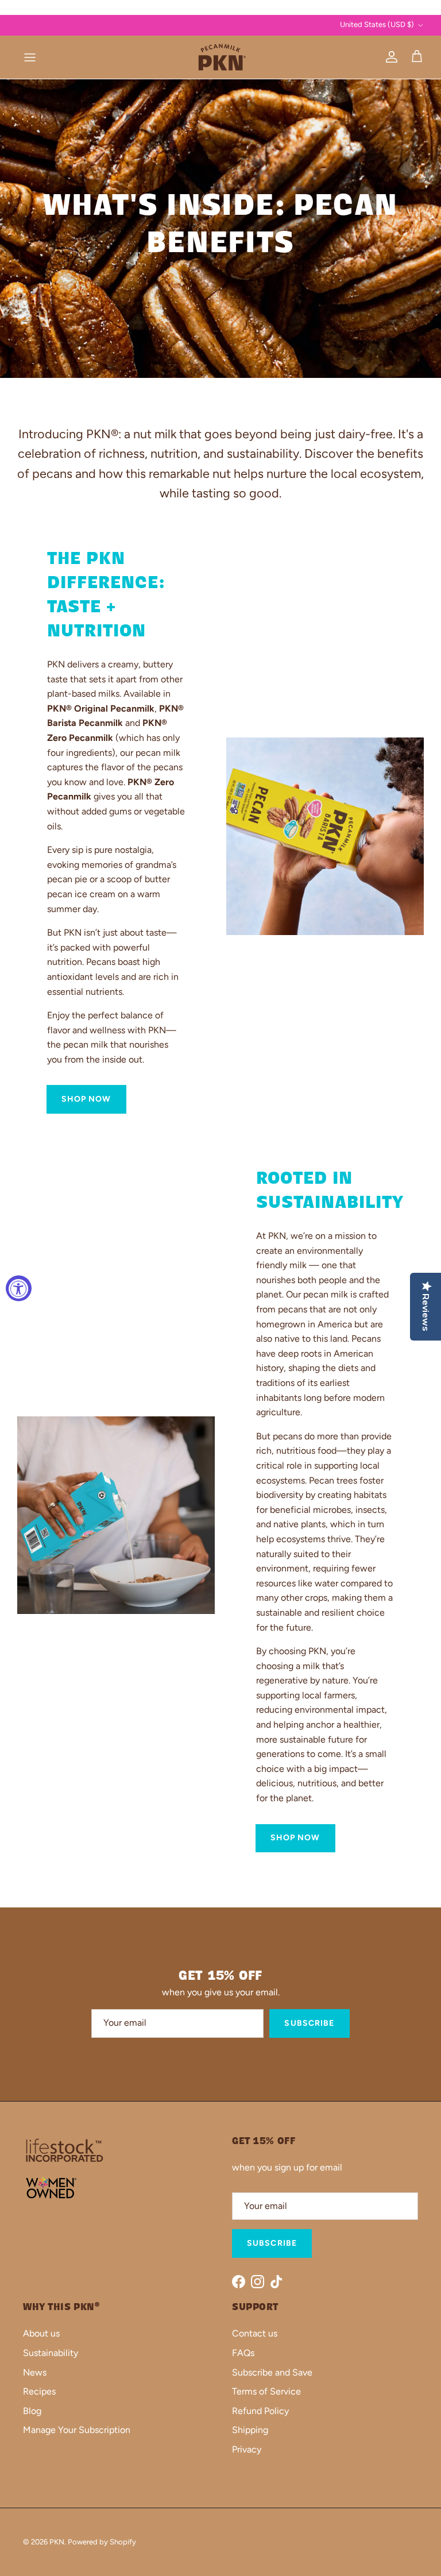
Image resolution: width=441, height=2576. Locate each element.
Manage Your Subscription (77, 2430)
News (35, 2372)
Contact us (255, 2333)
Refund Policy (260, 2411)
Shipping (250, 2430)
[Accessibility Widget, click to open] (19, 1288)
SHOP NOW (86, 1099)
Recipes (39, 2391)
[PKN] (220, 57)
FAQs (243, 2353)
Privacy (247, 2449)
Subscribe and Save (272, 2372)
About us (41, 2333)
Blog (32, 2411)
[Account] (389, 57)
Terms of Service (266, 2391)
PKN (57, 2542)
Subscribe (309, 2023)
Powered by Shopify (102, 2542)
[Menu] (30, 57)
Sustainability (51, 2353)
